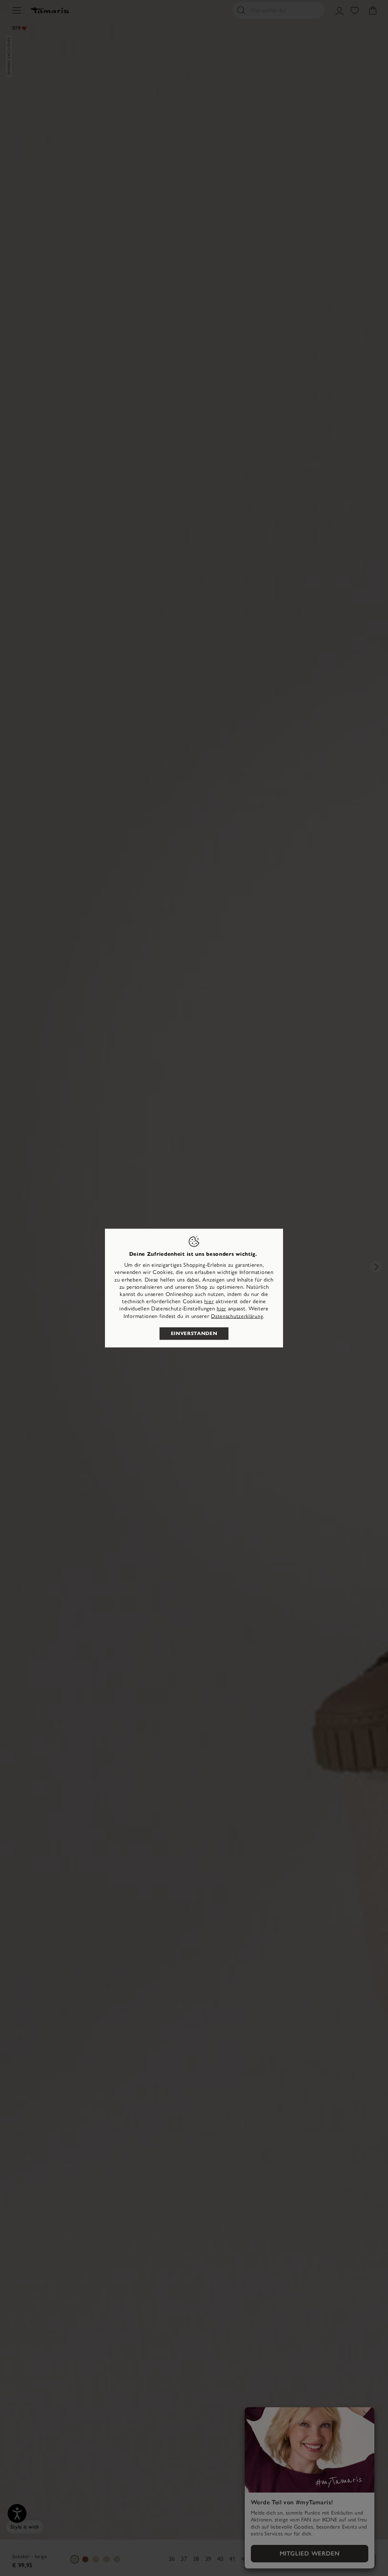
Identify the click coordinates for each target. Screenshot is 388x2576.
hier (209, 1301)
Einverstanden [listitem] (194, 1333)
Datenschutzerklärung (237, 1316)
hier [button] (221, 1309)
